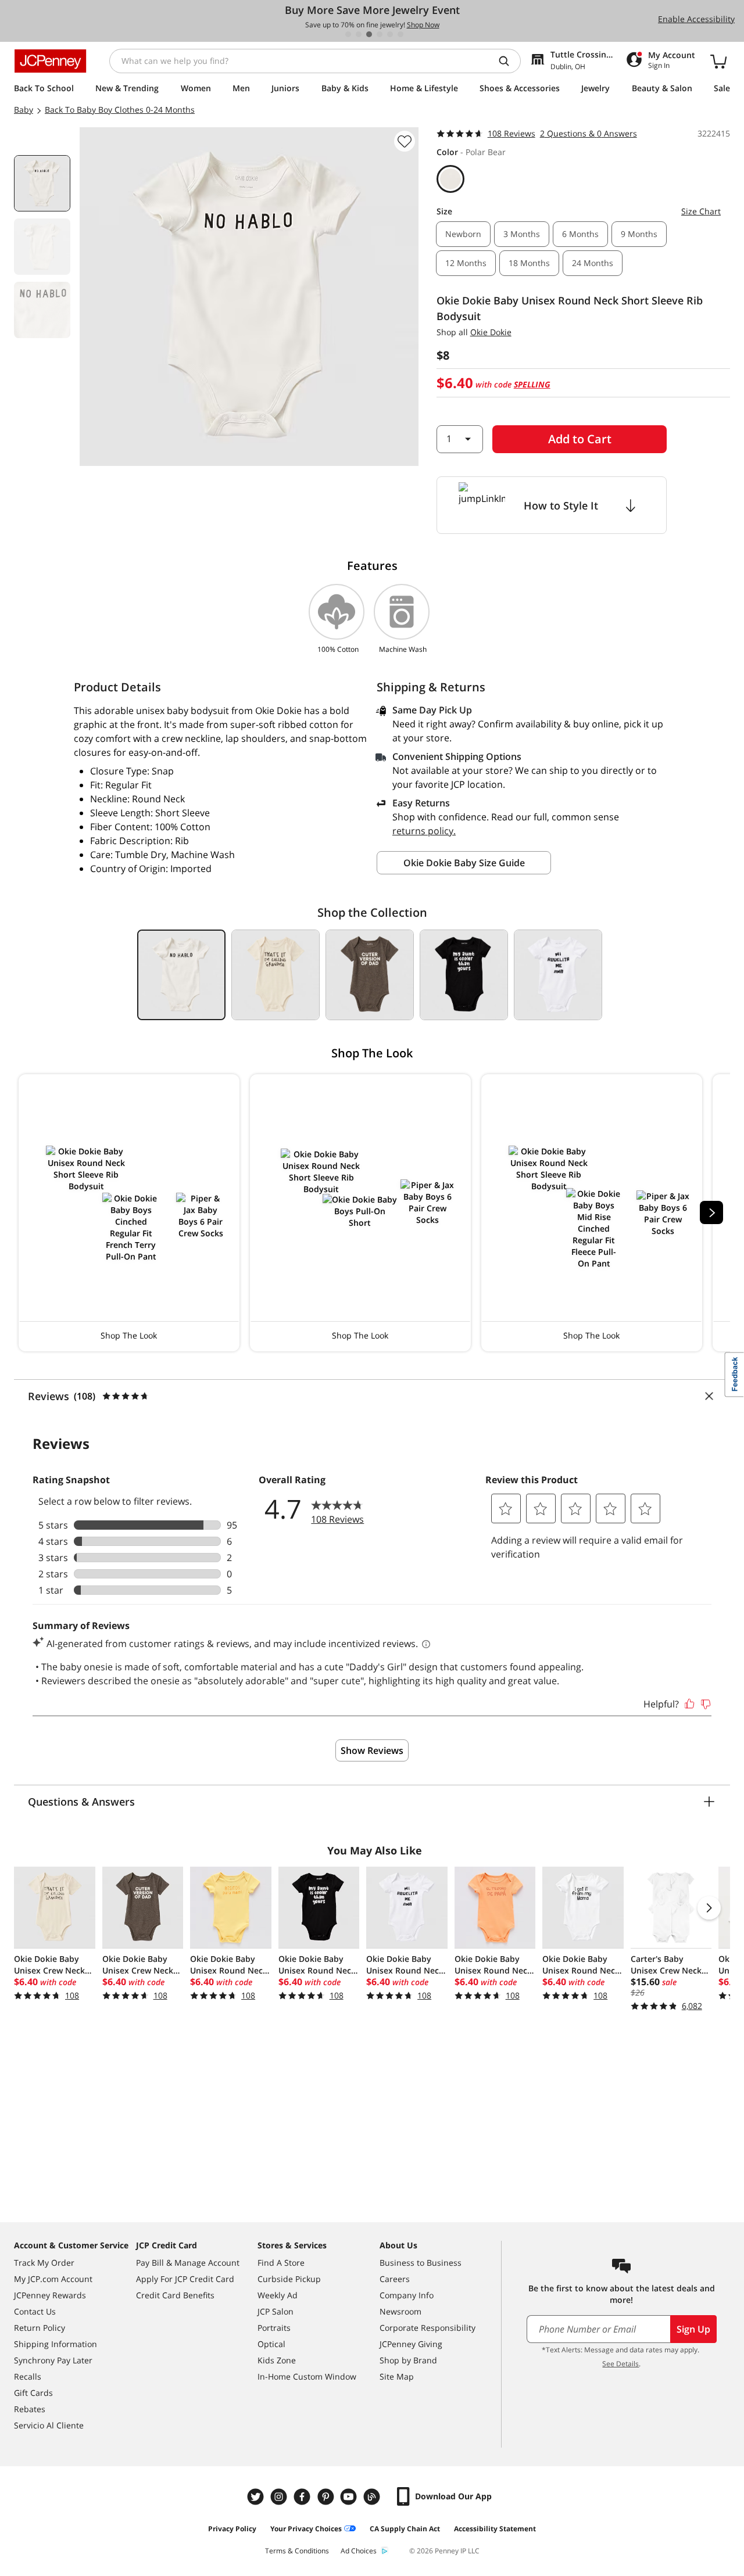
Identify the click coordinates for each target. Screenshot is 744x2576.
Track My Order (44, 2263)
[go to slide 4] (380, 34)
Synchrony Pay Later (53, 2360)
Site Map (397, 2376)
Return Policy (40, 2328)
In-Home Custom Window (307, 2376)
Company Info (407, 2295)
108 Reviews (512, 133)
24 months (593, 263)
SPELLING (532, 384)
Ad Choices (359, 2551)
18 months (529, 263)
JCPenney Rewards (50, 2295)
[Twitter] (257, 2497)
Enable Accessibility (696, 19)
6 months (580, 234)
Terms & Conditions (297, 2551)
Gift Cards (33, 2393)
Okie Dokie (491, 332)
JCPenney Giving (411, 2344)
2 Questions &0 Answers (589, 133)
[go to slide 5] (390, 34)
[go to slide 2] (359, 34)
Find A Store (281, 2263)
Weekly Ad (278, 2295)
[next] (711, 1212)
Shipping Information (56, 2344)
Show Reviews (372, 1750)
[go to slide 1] (348, 34)
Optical (271, 2344)
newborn (463, 234)
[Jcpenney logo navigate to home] (50, 61)
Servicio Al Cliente (49, 2425)
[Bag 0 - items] (718, 61)
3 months (522, 234)
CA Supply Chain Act (405, 2529)
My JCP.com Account (53, 2279)
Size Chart (701, 211)
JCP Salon (276, 2311)
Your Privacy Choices (306, 2529)
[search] (509, 61)
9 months (639, 234)
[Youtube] (350, 2497)
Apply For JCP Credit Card (185, 2279)
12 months (466, 263)
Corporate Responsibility (428, 2328)
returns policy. (424, 831)
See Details (620, 2364)
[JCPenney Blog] (373, 2497)
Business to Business (421, 2263)
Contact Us (35, 2311)
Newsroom (400, 2311)
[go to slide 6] (400, 34)
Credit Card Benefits (175, 2295)
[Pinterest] (327, 2497)
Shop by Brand (408, 2360)
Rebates (30, 2409)
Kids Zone (277, 2360)
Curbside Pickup (289, 2279)
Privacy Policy (232, 2529)
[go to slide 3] (369, 34)
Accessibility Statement (495, 2529)
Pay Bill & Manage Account (188, 2263)
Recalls (28, 2376)
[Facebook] (303, 2497)
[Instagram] (280, 2497)
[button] (129, 1213)
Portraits (274, 2328)
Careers (395, 2279)
